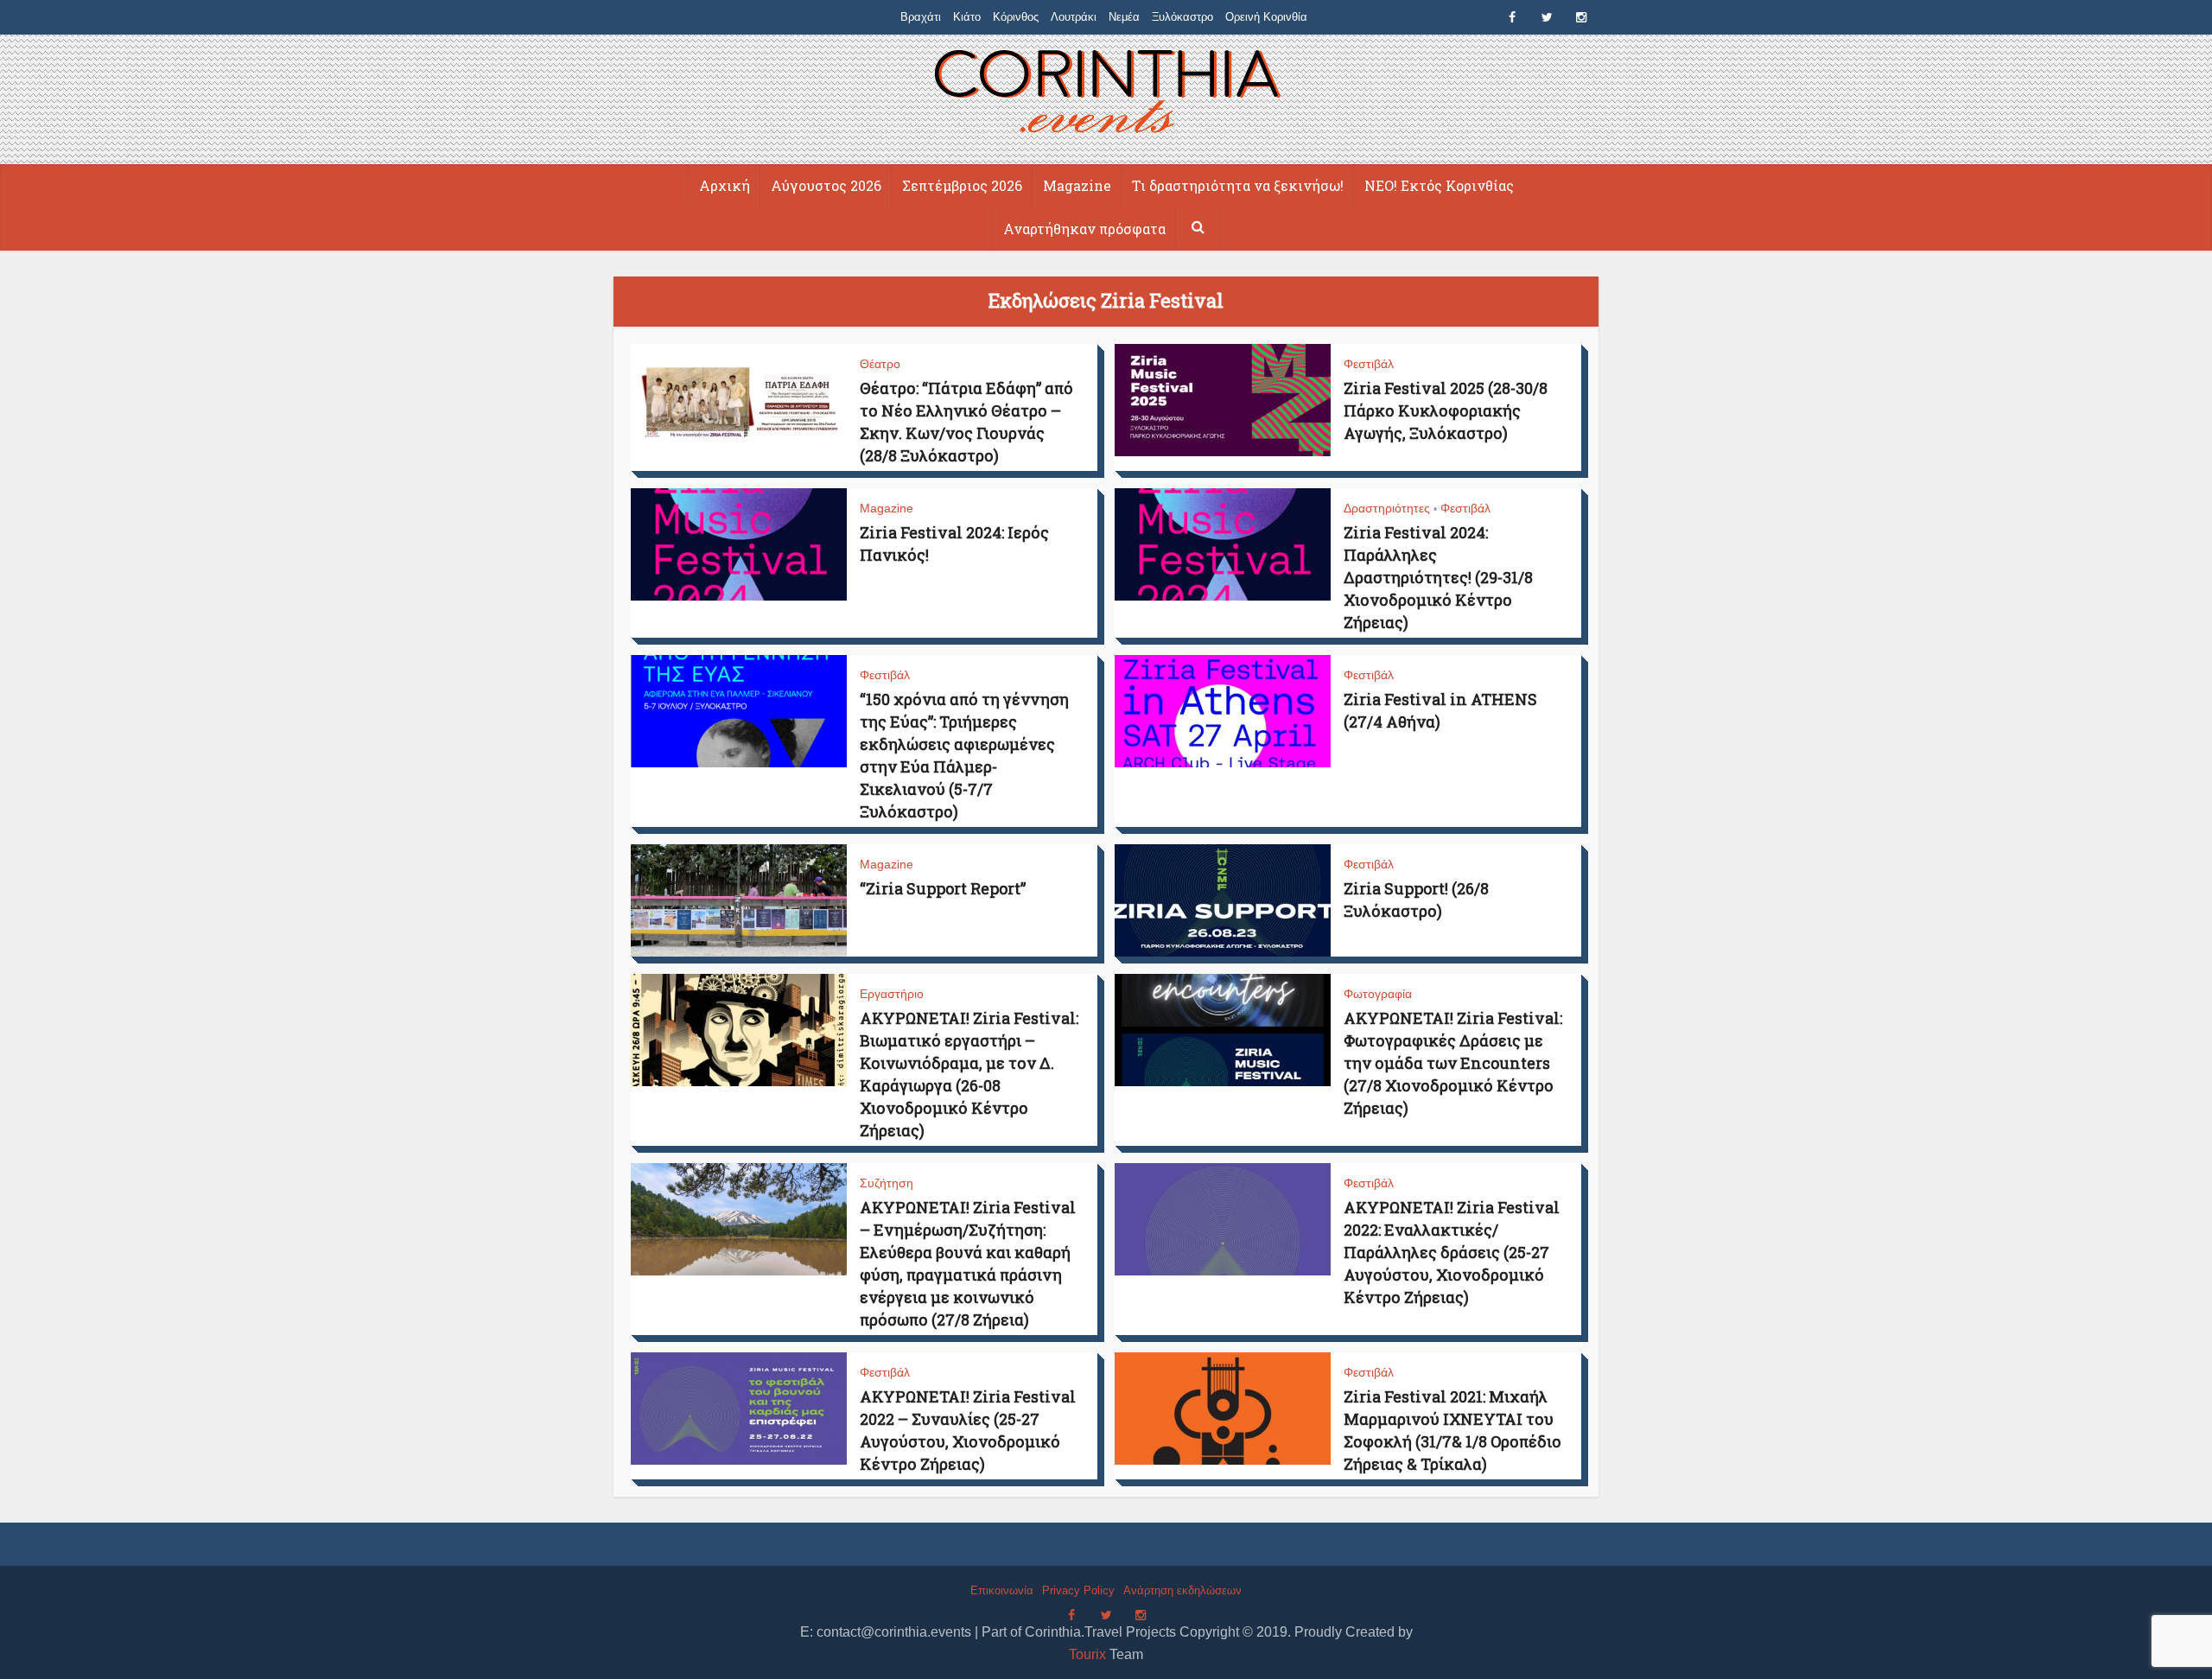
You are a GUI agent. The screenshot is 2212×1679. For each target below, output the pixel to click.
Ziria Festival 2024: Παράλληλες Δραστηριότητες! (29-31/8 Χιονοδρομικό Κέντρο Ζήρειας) (1438, 577)
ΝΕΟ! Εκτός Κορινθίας (1439, 185)
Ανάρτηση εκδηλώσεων (1182, 1590)
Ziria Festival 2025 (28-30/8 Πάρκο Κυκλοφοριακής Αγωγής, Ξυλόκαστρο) (1446, 410)
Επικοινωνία (1002, 1590)
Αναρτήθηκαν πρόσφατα (1084, 229)
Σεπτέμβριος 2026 (962, 185)
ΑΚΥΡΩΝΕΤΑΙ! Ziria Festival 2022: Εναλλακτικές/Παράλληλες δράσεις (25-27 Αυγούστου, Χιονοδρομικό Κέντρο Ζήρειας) (1452, 1252)
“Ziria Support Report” (943, 888)
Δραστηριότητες (1387, 508)
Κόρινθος (1016, 17)
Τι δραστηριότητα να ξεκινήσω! (1238, 185)
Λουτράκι (1074, 17)
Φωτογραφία (1378, 994)
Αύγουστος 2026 (826, 185)
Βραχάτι (921, 17)
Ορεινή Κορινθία (1266, 17)
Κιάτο (967, 17)
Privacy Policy (1078, 1590)
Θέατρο (880, 364)
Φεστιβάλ (1369, 364)
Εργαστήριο (892, 994)
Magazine (1077, 185)
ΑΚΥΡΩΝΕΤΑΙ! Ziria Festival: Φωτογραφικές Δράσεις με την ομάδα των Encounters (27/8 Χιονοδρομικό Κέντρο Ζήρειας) (1453, 1063)
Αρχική (725, 185)
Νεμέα (1124, 17)
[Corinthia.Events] (1106, 94)
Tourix (1087, 1654)
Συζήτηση (887, 1183)
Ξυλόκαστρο (1182, 17)
